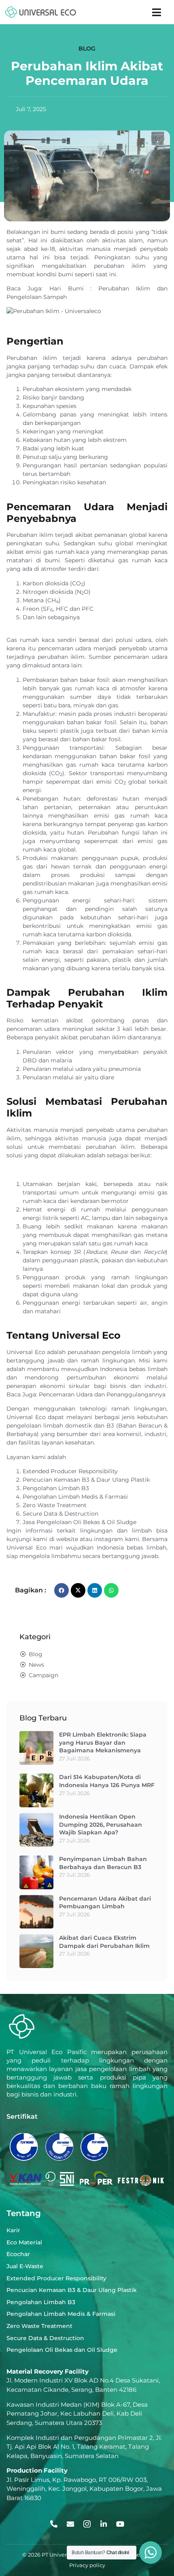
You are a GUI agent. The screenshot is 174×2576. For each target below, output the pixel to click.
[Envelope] (70, 2524)
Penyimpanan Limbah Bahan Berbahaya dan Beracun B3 (103, 1863)
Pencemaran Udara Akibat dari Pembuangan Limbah (105, 1903)
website (67, 1539)
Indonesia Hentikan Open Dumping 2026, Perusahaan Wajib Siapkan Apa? (101, 1824)
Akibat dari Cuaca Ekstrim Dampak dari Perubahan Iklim (104, 1942)
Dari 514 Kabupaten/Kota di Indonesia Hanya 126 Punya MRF (107, 1781)
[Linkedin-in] (104, 2524)
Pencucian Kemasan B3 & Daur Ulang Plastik (86, 1480)
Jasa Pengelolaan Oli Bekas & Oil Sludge (80, 1522)
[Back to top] (149, 2524)
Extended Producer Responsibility (70, 1471)
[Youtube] (120, 2524)
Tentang (24, 2213)
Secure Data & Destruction (60, 1514)
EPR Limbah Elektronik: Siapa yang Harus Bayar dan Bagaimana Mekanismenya (103, 1742)
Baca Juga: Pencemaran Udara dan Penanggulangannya (86, 1394)
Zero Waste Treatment (55, 1505)
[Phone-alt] (54, 2524)
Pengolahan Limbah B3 (56, 1488)
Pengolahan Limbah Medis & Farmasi (75, 1497)
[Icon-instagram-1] (87, 2524)
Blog (87, 48)
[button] (157, 12)
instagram (108, 1539)
